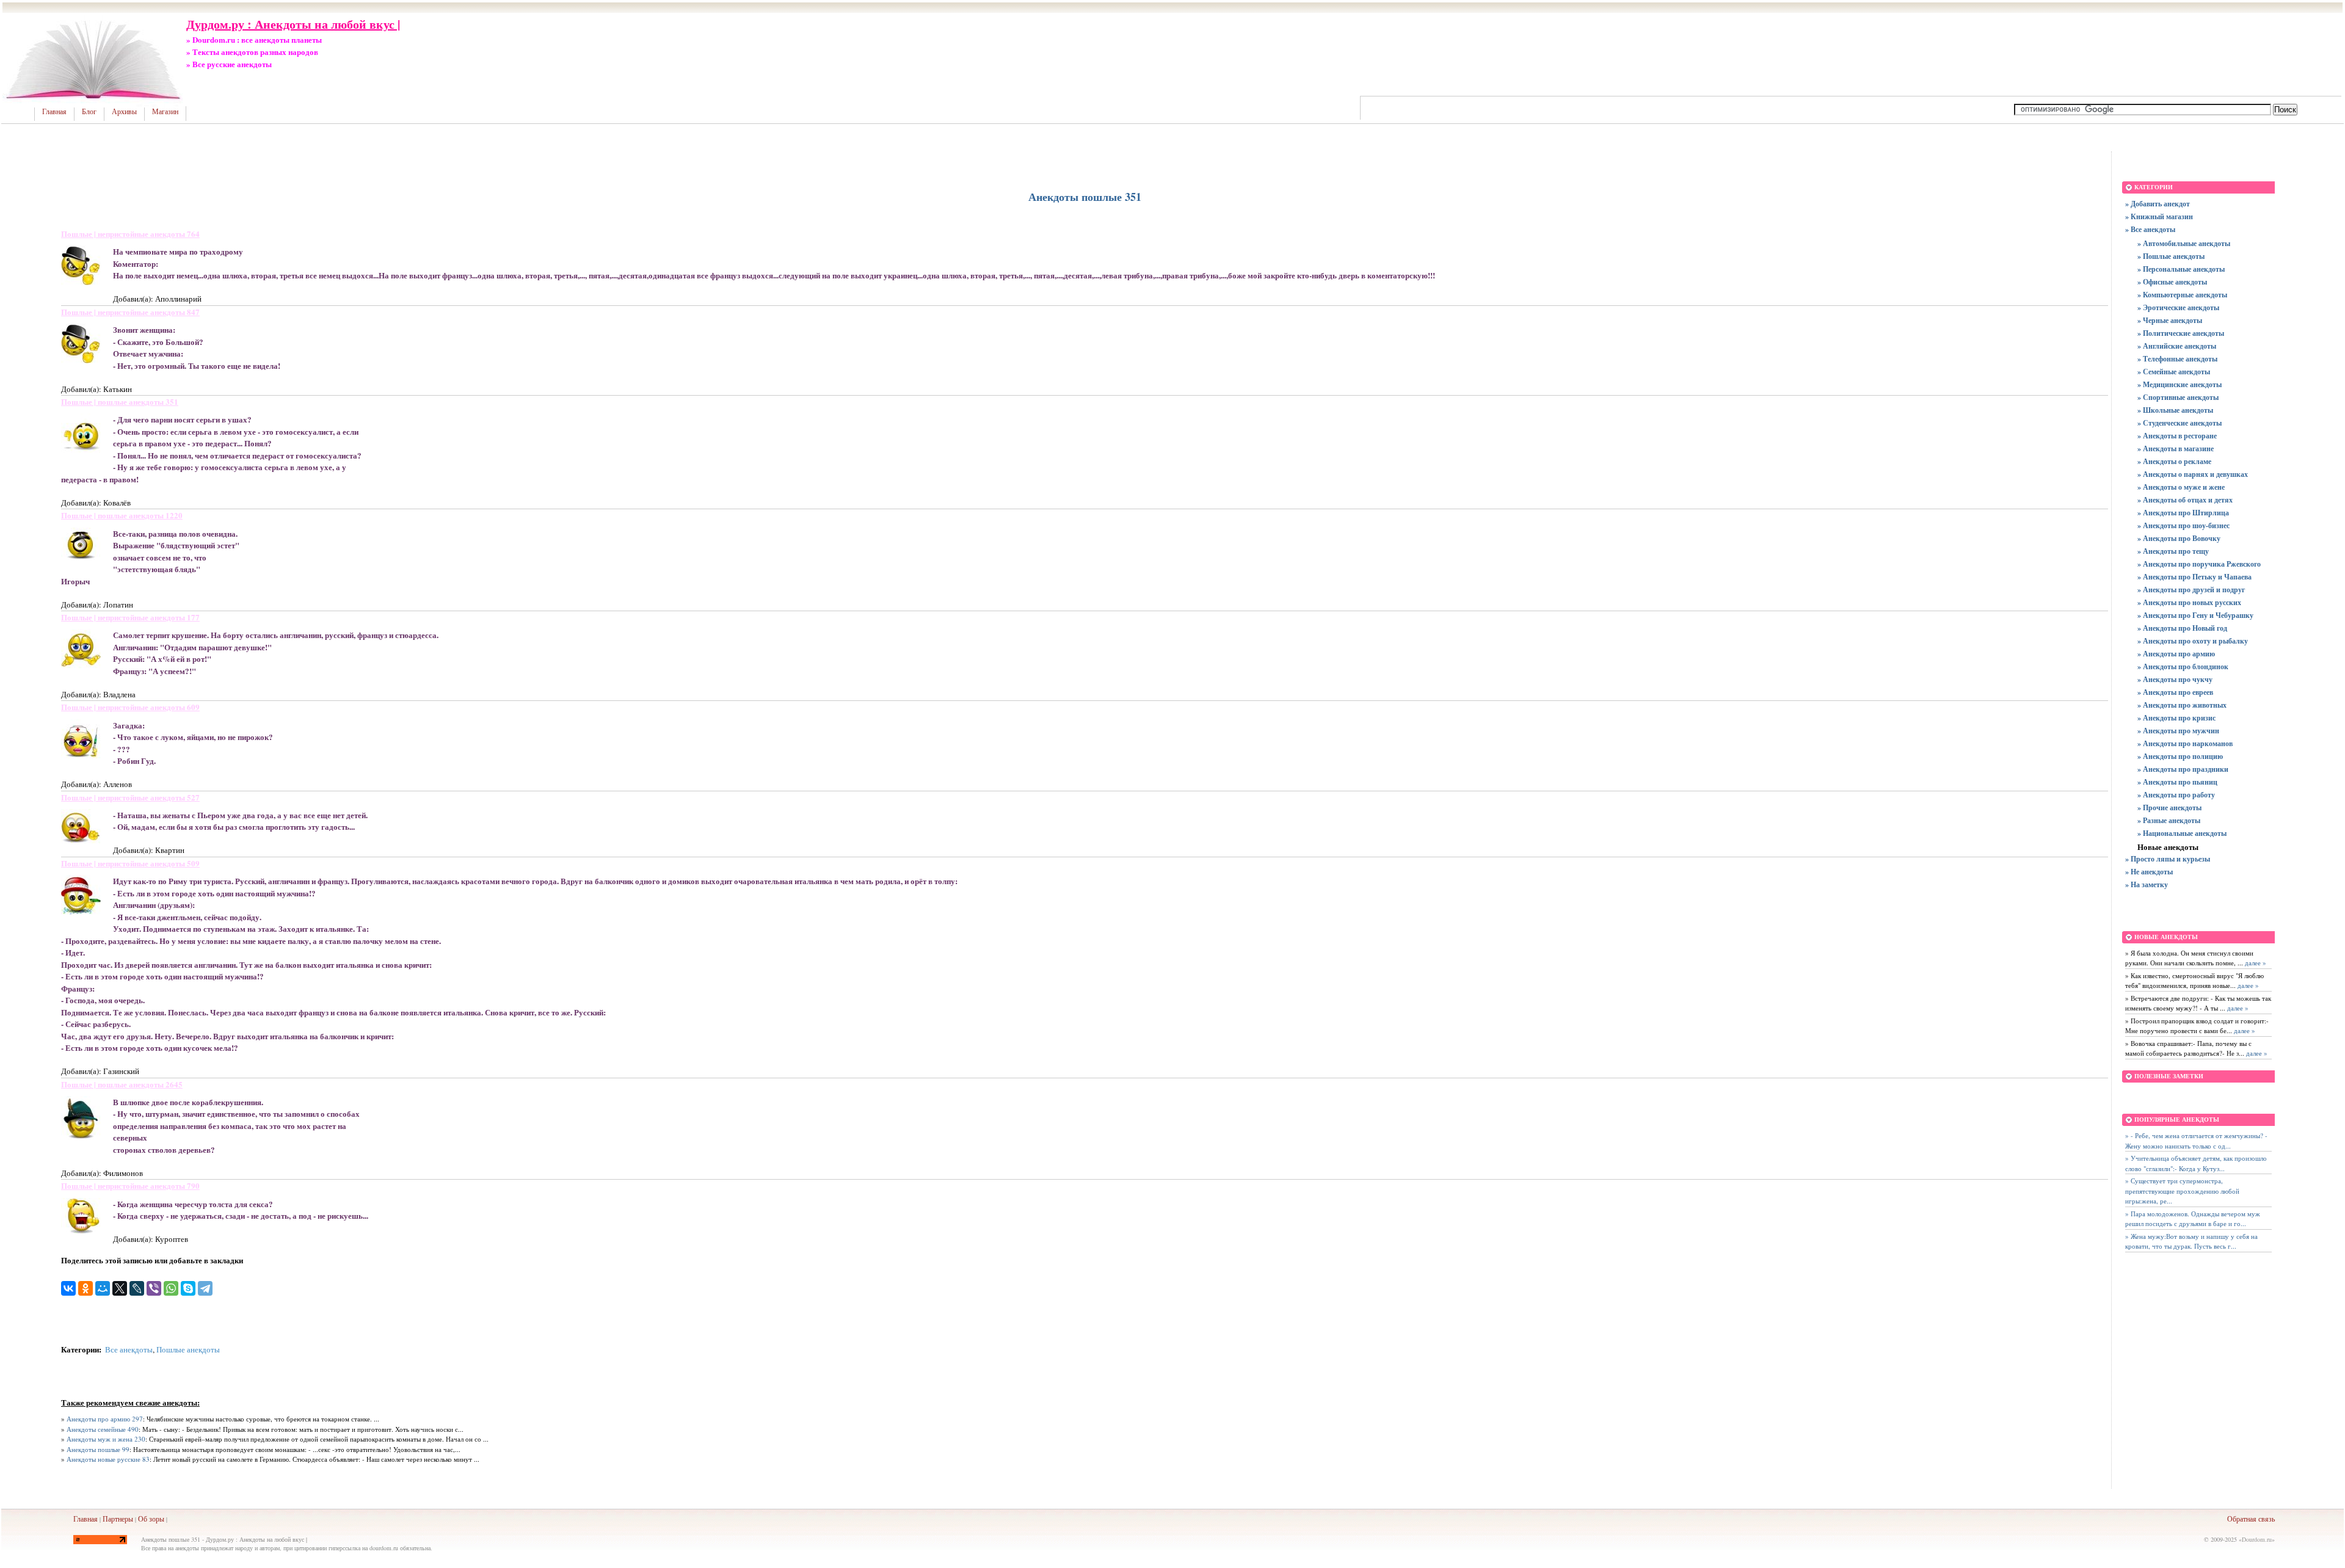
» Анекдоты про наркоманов (2185, 743)
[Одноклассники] (85, 1288)
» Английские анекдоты (2177, 346)
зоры (157, 1519)
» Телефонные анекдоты (2177, 359)
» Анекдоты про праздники (2183, 769)
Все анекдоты (129, 1349)
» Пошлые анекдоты (2171, 256)
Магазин (165, 112)
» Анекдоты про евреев (2175, 692)
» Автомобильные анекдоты (2184, 243)
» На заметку (2147, 884)
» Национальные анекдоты (2182, 833)
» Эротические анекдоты (2178, 307)
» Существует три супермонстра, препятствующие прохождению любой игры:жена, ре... (2182, 1191)
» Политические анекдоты (2181, 333)
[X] (120, 1288)
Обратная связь (2251, 1519)
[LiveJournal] (137, 1288)
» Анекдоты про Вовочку (2179, 538)
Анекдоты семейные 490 (103, 1429)
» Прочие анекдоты (2169, 808)
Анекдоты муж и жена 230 (106, 1439)
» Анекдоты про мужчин (2178, 731)
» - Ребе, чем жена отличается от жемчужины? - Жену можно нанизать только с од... (2196, 1141)
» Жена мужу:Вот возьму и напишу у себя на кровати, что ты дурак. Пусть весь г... (2191, 1241)
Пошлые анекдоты (188, 1349)
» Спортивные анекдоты (2178, 397)
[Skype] (188, 1288)
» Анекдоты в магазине (2176, 448)
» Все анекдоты (2150, 229)
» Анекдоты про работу (2176, 795)
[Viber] (154, 1288)
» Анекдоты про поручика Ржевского (2199, 564)
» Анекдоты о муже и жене (2181, 487)
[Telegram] (205, 1288)
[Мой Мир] (103, 1288)
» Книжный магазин (2159, 216)
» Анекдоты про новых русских (2189, 602)
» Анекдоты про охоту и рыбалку (2193, 641)
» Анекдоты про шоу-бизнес (2183, 525)
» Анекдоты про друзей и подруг (2191, 590)
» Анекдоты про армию (2176, 654)
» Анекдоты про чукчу (2175, 679)
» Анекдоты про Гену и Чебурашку (2195, 615)
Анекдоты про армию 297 (105, 1419)
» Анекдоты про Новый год (2182, 628)
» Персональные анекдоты (2181, 269)
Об (143, 1519)
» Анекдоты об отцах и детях (2185, 500)
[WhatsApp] (171, 1288)
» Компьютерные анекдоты (2182, 295)
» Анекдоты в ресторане (2177, 436)
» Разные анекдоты (2169, 820)
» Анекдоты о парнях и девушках (2193, 474)
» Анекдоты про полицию (2180, 756)
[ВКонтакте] (68, 1288)
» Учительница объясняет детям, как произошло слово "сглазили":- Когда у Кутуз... (2196, 1163)
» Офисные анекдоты (2172, 282)
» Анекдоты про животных (2182, 705)
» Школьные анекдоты (2175, 410)
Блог (89, 112)
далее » (2255, 963)
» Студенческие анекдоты (2180, 423)
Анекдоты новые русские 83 (108, 1459)
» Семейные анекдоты (2174, 372)
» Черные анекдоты (2170, 320)
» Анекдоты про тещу (2173, 551)
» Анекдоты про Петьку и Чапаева (2194, 577)
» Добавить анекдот (2158, 204)
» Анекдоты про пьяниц (2177, 782)
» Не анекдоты (2149, 872)
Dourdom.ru (2257, 1539)
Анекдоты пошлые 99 (98, 1449)
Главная (54, 112)
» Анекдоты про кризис (2176, 718)
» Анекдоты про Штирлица (2183, 513)
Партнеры (118, 1519)
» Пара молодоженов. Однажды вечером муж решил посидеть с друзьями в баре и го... (2193, 1219)
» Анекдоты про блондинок (2183, 666)
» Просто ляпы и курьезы (2168, 859)
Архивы (124, 112)
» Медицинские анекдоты (2180, 384)
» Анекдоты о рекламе (2174, 461)
